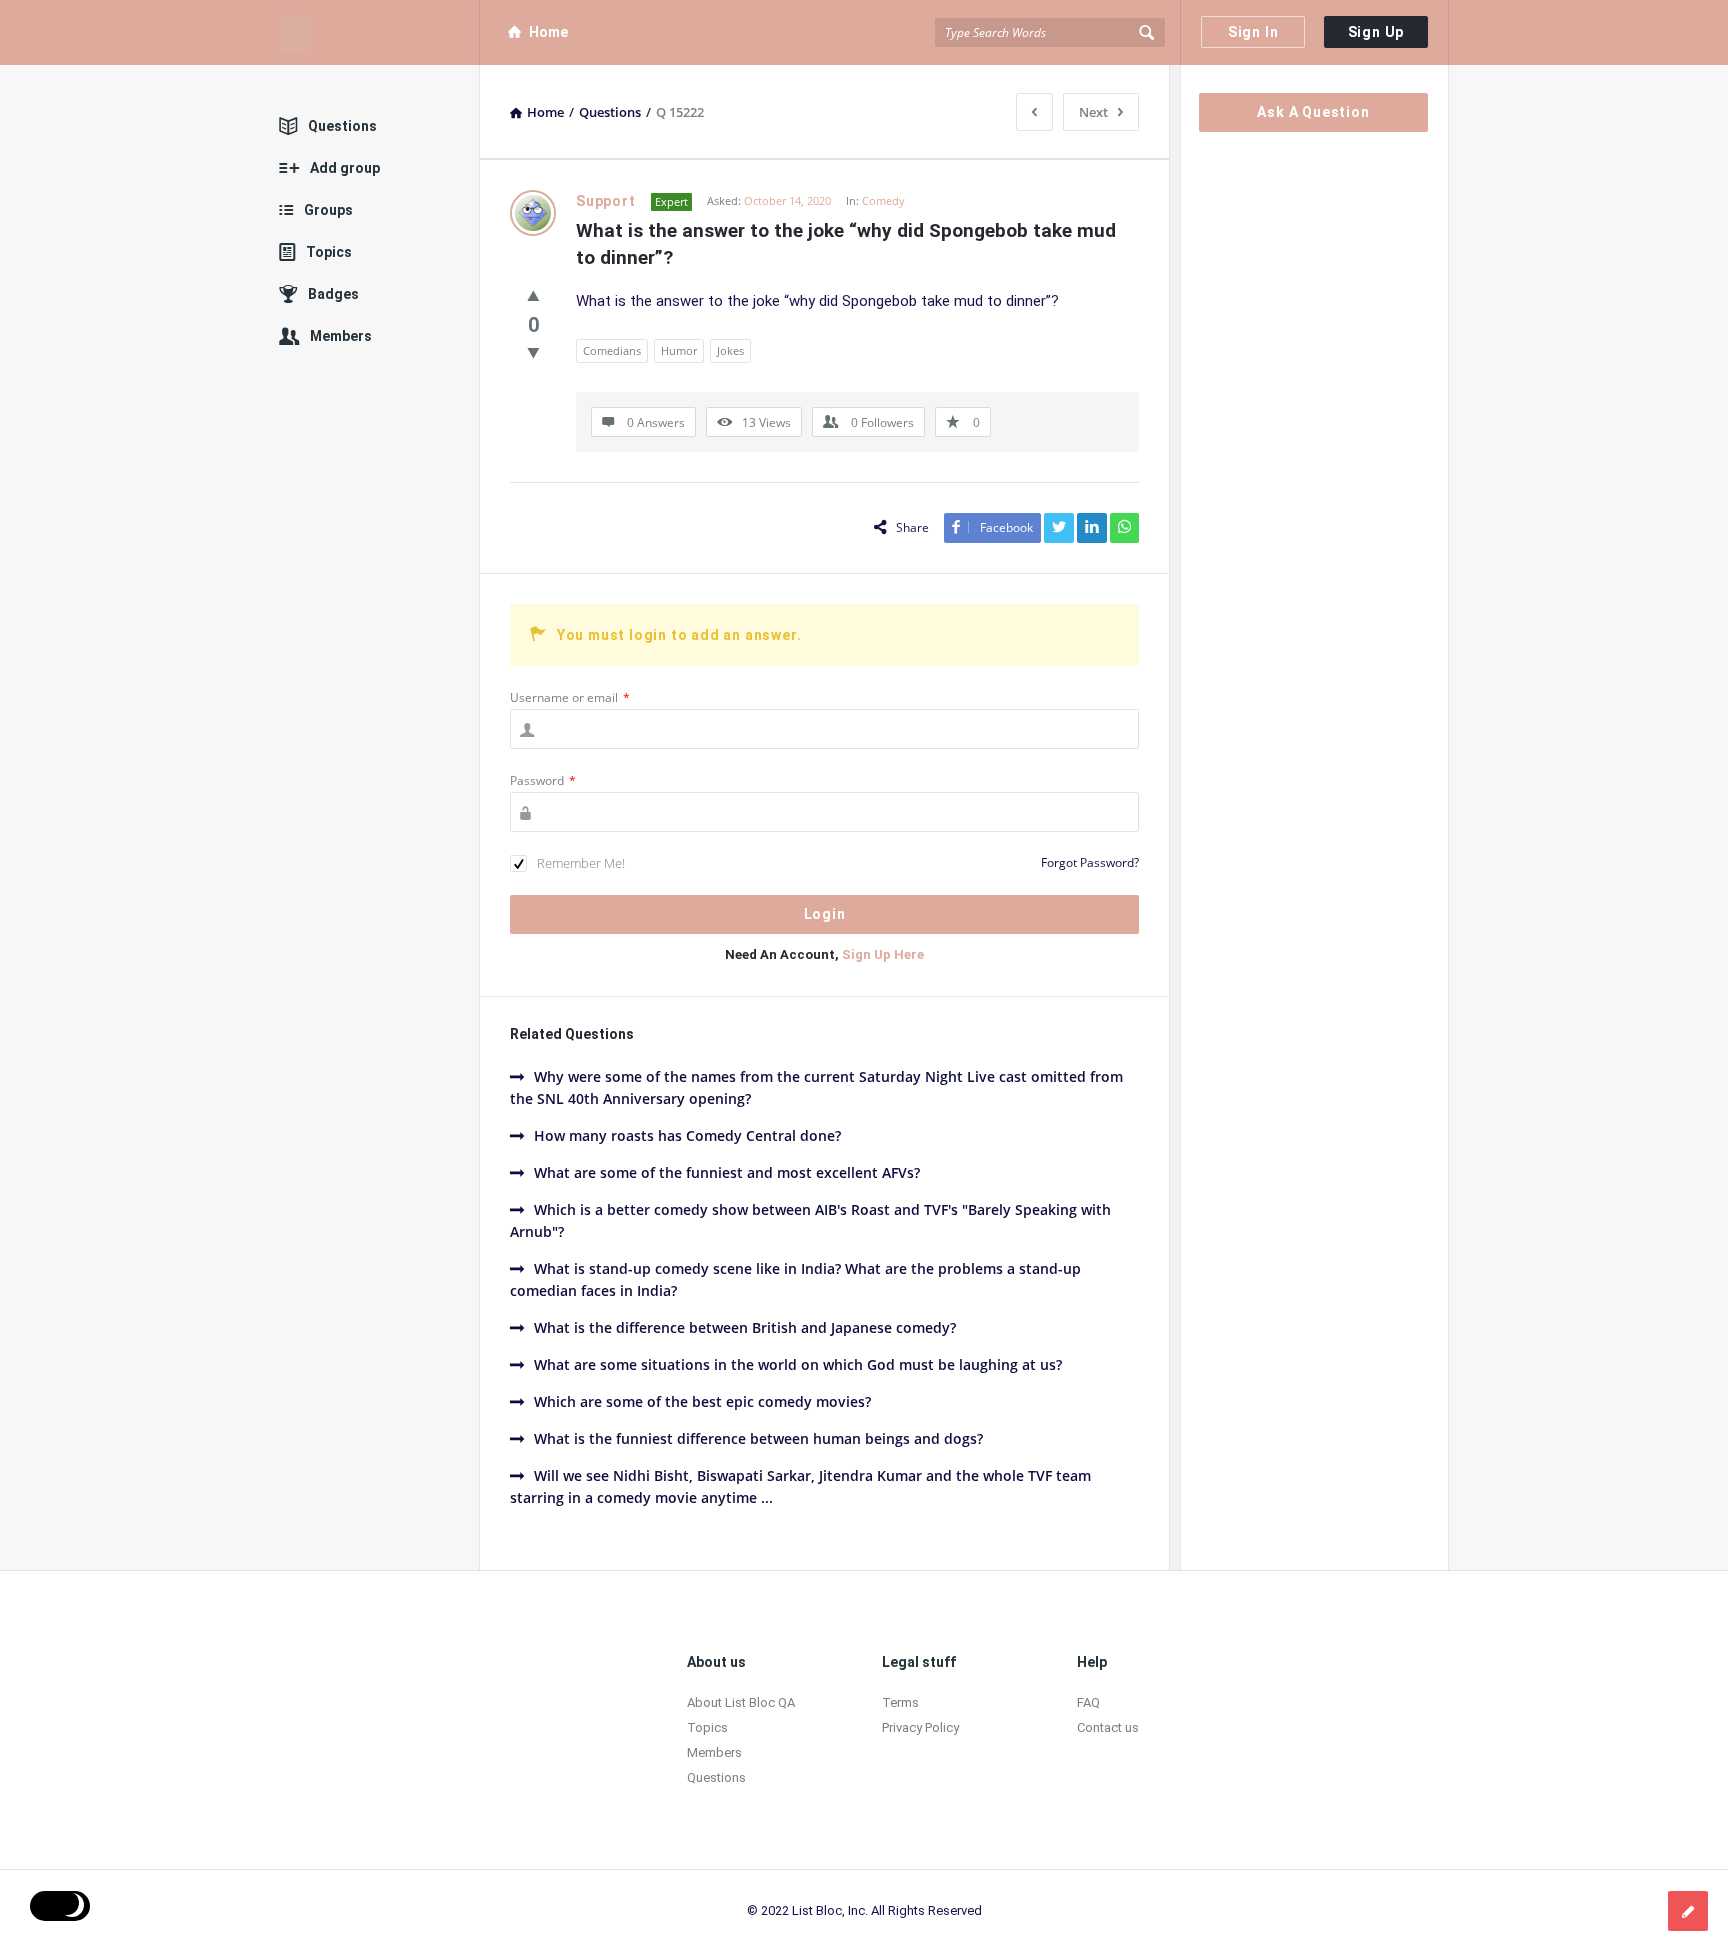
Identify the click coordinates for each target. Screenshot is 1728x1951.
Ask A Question (1313, 112)
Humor (679, 350)
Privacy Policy (920, 1727)
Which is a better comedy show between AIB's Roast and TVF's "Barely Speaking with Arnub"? (810, 1220)
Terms (900, 1702)
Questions (342, 126)
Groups (328, 210)
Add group (345, 168)
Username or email (570, 697)
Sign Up (1376, 32)
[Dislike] (533, 352)
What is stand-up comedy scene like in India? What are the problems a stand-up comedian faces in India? (795, 1279)
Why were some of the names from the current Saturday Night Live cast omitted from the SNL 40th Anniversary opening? (816, 1087)
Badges (333, 294)
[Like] (533, 295)
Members (341, 336)
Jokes (730, 350)
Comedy (883, 200)
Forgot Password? (1090, 862)
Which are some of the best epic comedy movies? (702, 1401)
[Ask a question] (1688, 1911)
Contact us (1108, 1727)
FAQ (1088, 1702)
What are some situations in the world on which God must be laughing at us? (798, 1364)
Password (543, 780)
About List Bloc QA (741, 1702)
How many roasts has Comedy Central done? (687, 1135)
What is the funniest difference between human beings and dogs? (758, 1438)
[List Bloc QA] (379, 32)
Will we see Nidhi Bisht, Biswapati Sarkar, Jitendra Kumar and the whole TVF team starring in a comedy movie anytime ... (800, 1486)
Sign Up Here (883, 954)
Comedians (612, 350)
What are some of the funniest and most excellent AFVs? (727, 1172)
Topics (329, 252)
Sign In (1253, 32)
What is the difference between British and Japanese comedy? (745, 1327)
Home (548, 32)
